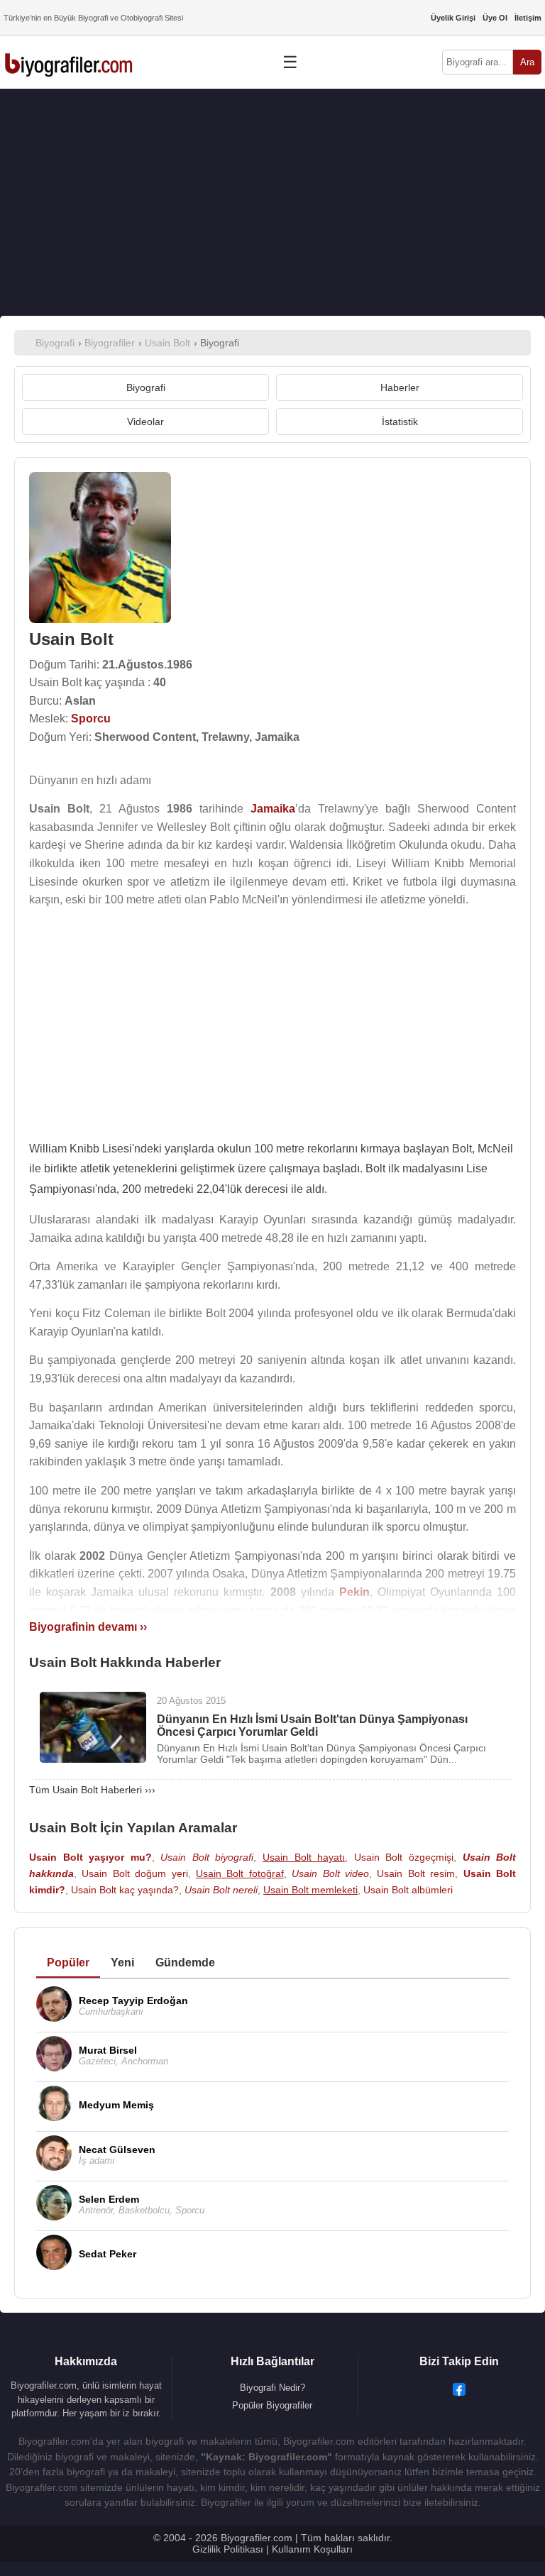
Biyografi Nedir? (272, 2388)
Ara (527, 62)
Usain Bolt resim (416, 1873)
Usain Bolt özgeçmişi (404, 1857)
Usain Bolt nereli (221, 1890)
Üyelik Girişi (453, 18)
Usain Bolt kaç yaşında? (125, 1890)
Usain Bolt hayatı (304, 1857)
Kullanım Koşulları (312, 2549)
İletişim (528, 18)
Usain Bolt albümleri (408, 1890)
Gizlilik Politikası (228, 2549)
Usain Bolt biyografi (207, 1857)
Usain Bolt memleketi (310, 1890)
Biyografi (146, 387)
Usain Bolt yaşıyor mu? (90, 1857)
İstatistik (400, 422)
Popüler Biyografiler (272, 2405)
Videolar (145, 422)
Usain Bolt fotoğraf (240, 1873)
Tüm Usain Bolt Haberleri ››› (92, 1790)
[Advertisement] (272, 202)
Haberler (400, 387)
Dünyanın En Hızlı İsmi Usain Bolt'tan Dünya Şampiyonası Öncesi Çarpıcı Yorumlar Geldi (312, 1725)
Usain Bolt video (330, 1873)
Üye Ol (495, 18)
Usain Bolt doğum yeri (134, 1873)
